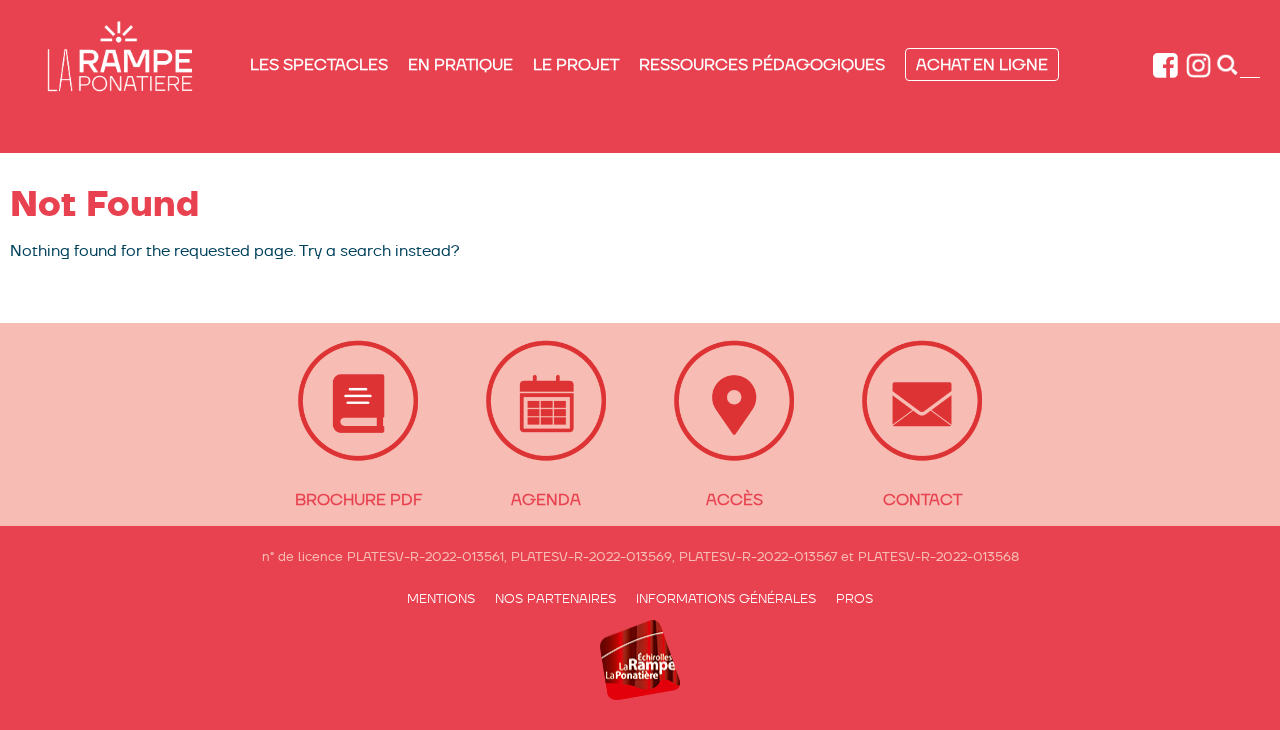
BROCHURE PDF (358, 499)
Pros (854, 598)
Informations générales (726, 598)
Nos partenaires (555, 598)
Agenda (546, 499)
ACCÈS (734, 499)
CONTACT (922, 499)
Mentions (441, 598)
